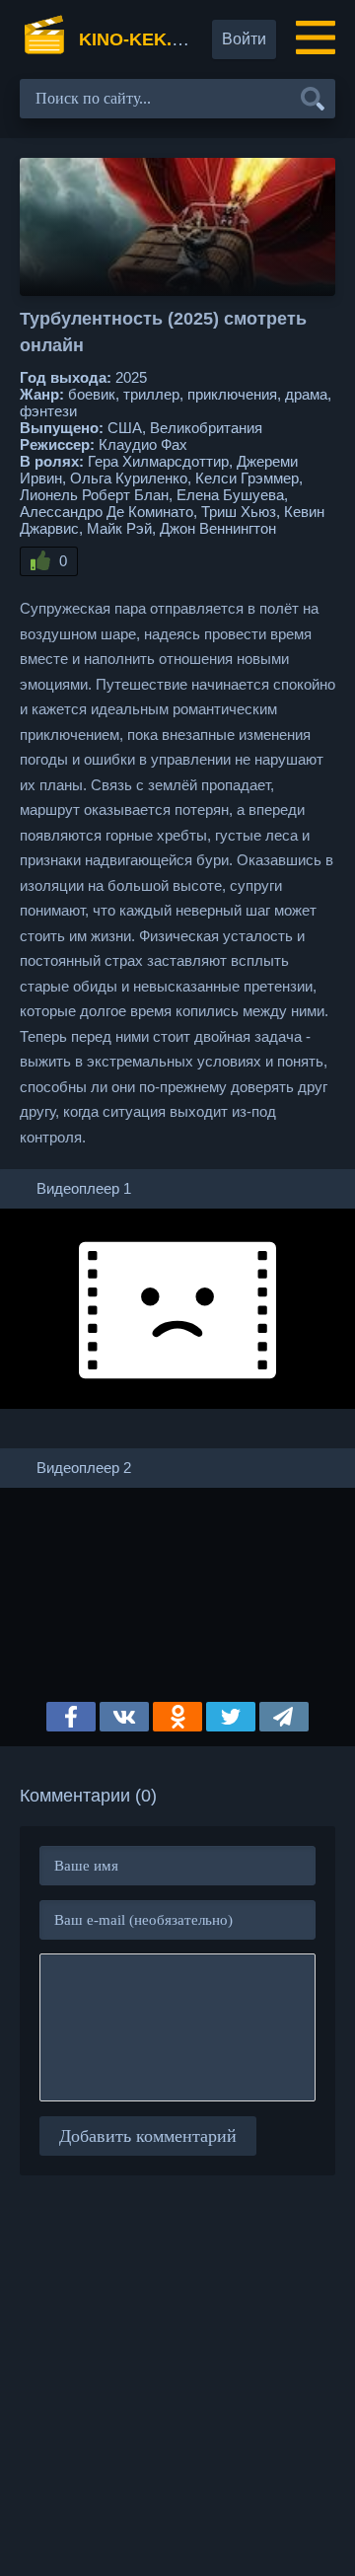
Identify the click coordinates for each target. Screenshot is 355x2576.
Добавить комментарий (148, 2136)
